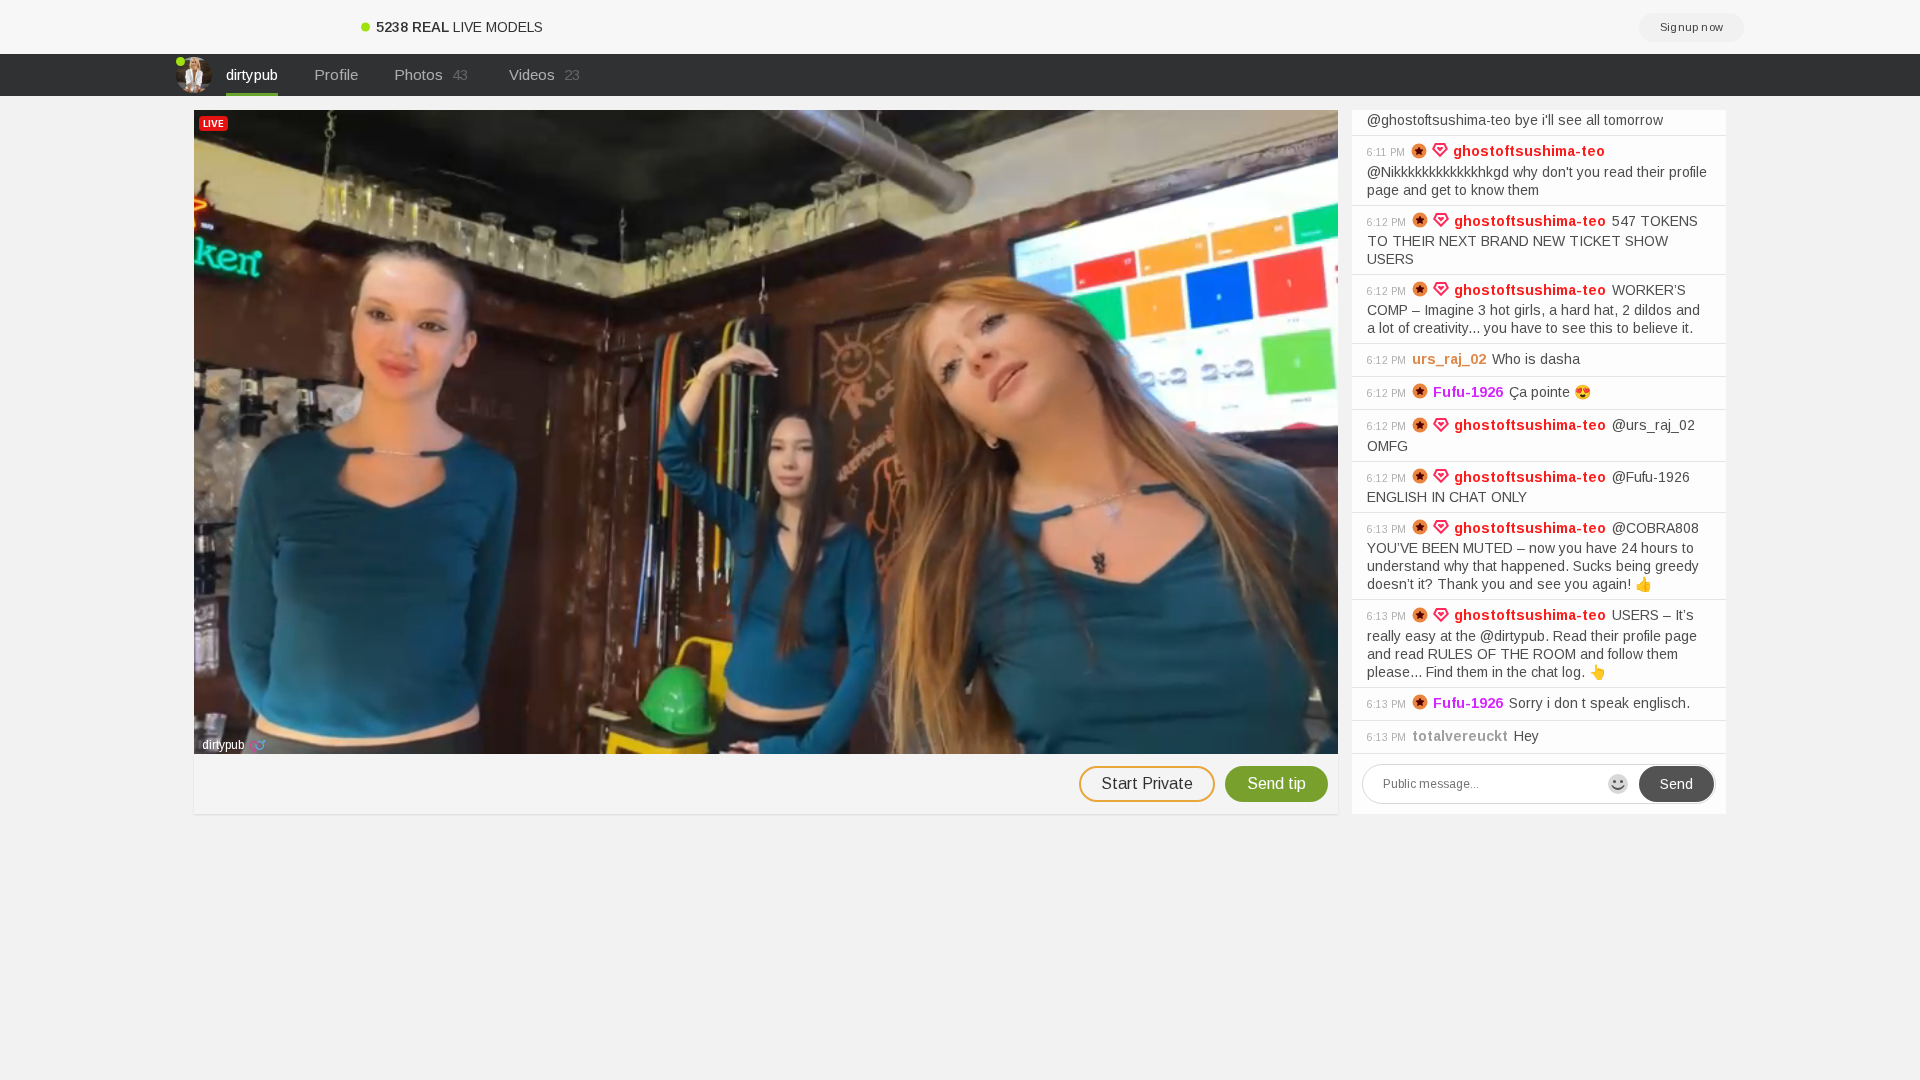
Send (1676, 784)
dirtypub (252, 74)
